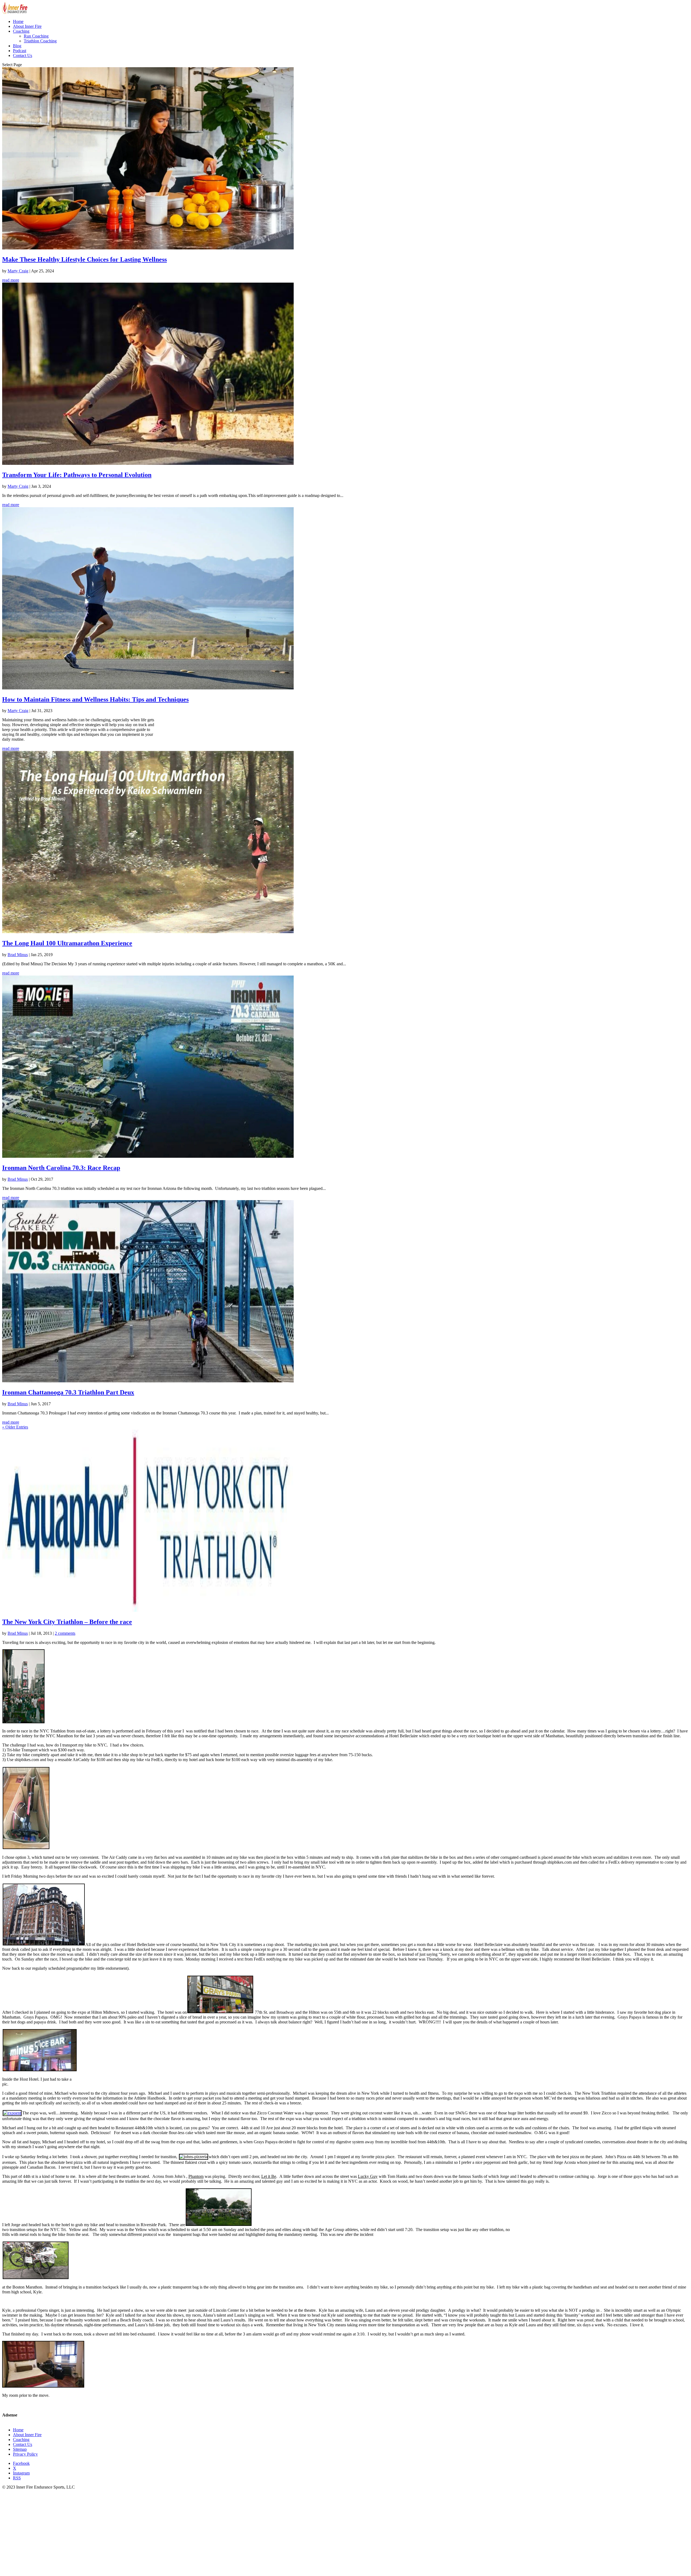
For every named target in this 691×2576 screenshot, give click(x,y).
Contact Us (23, 55)
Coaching (21, 31)
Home (18, 21)
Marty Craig (18, 271)
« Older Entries (15, 1427)
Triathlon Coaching (40, 41)
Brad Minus (18, 955)
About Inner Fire (27, 26)
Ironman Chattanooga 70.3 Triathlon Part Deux (68, 1392)
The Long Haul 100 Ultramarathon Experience (67, 943)
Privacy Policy (25, 2454)
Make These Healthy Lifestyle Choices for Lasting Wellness (84, 259)
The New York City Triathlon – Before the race (67, 1622)
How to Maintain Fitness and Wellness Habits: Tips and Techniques (95, 699)
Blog (17, 46)
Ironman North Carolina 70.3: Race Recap (61, 1168)
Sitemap (20, 2449)
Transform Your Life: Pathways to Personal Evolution (77, 475)
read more (11, 280)
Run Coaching (36, 36)
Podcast (20, 51)
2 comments (65, 1633)
